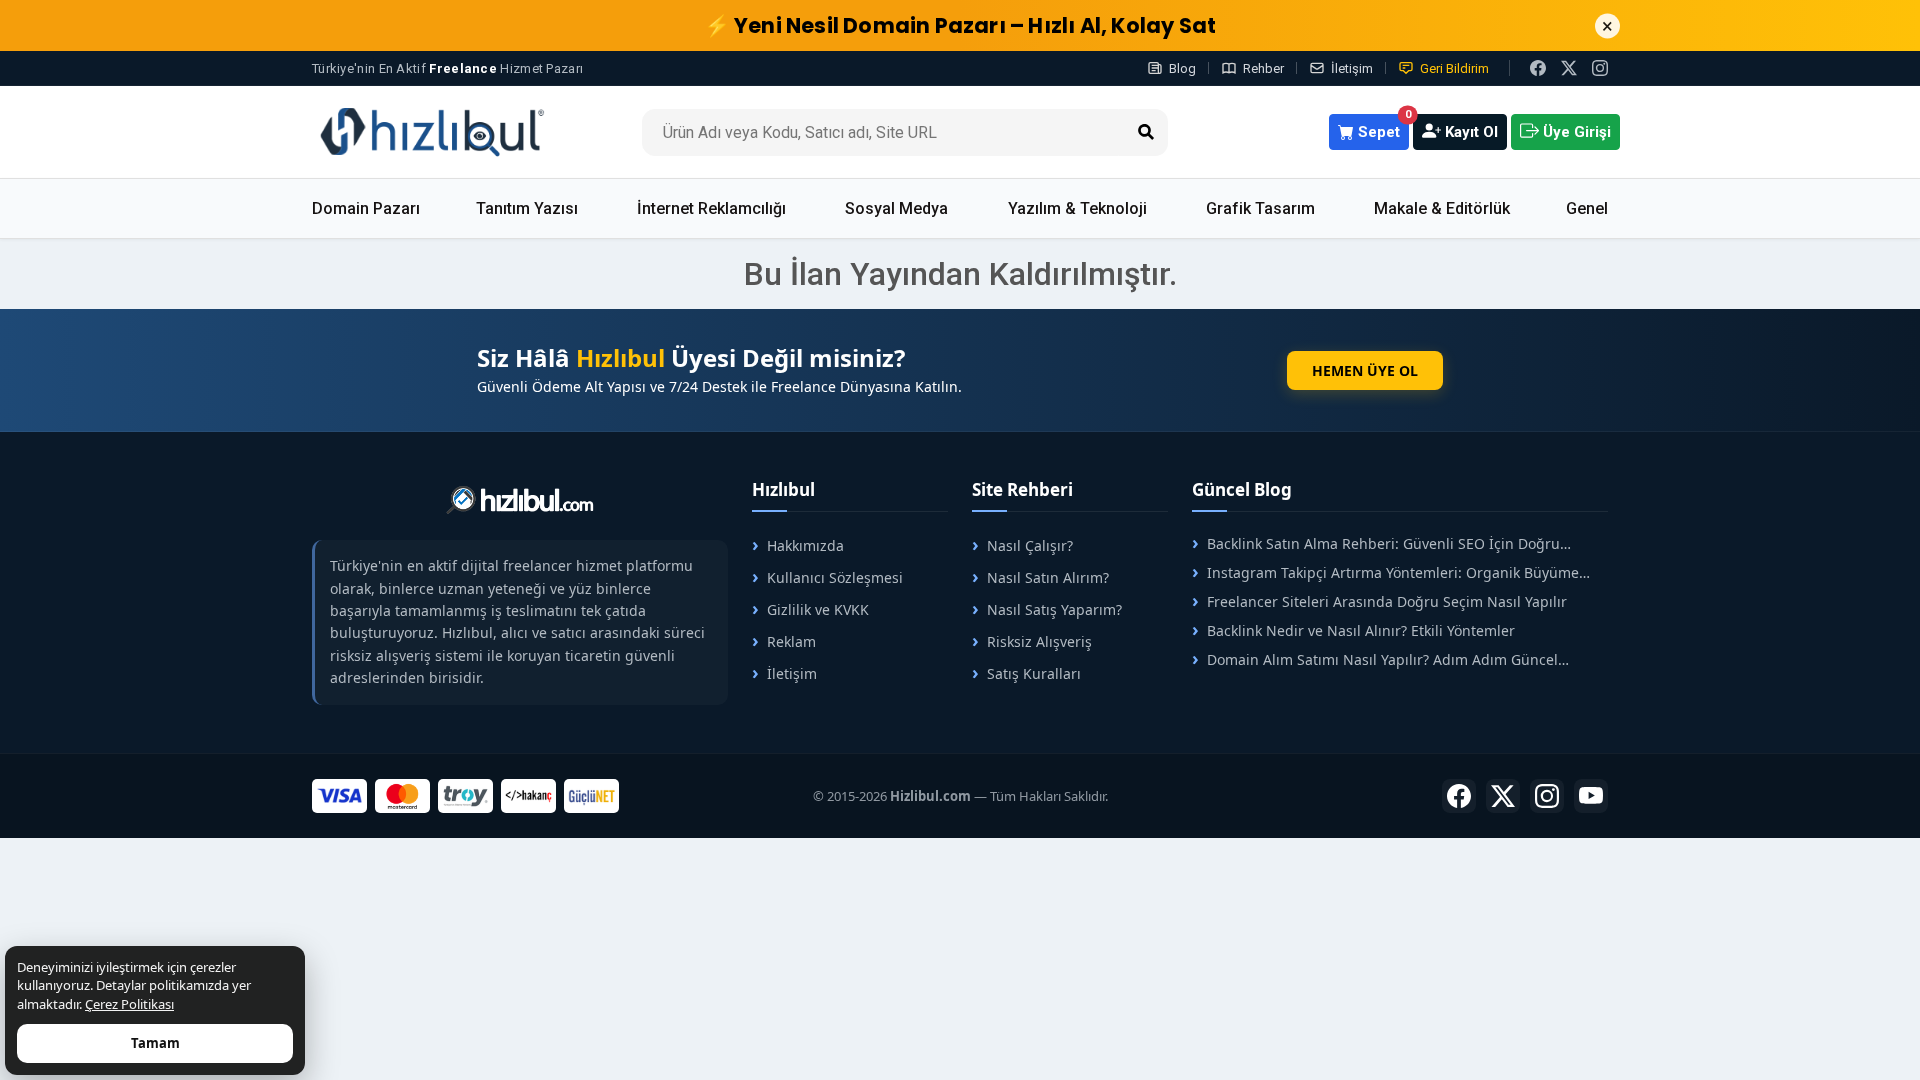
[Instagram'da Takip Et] (1600, 68)
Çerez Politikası (129, 1004)
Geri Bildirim (1454, 68)
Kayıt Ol (1469, 132)
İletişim (1352, 68)
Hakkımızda (805, 545)
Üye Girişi (1575, 132)
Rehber (1263, 68)
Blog (1182, 68)
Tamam (155, 1043)
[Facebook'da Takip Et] (1459, 796)
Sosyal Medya (896, 208)
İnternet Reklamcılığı (711, 208)
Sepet (1381, 127)
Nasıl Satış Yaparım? (1054, 609)
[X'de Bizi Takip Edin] (1569, 68)
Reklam (791, 641)
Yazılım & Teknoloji (1077, 208)
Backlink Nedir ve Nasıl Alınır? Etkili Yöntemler (1361, 630)
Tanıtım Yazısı (527, 208)
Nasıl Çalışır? (1030, 545)
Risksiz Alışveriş (1039, 641)
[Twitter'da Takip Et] (1503, 796)
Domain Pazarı (366, 208)
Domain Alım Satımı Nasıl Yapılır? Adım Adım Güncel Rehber (1375, 659)
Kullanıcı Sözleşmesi (835, 577)
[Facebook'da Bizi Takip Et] (1538, 68)
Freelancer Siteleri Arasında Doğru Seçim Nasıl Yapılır (1387, 601)
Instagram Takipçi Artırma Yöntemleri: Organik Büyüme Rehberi (1385, 572)
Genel (1587, 208)
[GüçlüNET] (591, 796)
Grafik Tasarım (1260, 208)
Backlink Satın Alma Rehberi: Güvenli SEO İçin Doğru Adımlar (1376, 543)
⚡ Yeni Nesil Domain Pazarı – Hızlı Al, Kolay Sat (960, 25)
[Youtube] (1591, 796)
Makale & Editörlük (1442, 208)
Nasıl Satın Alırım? (1048, 577)
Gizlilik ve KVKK (818, 609)
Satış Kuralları (1034, 673)
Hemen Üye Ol (1365, 370)
